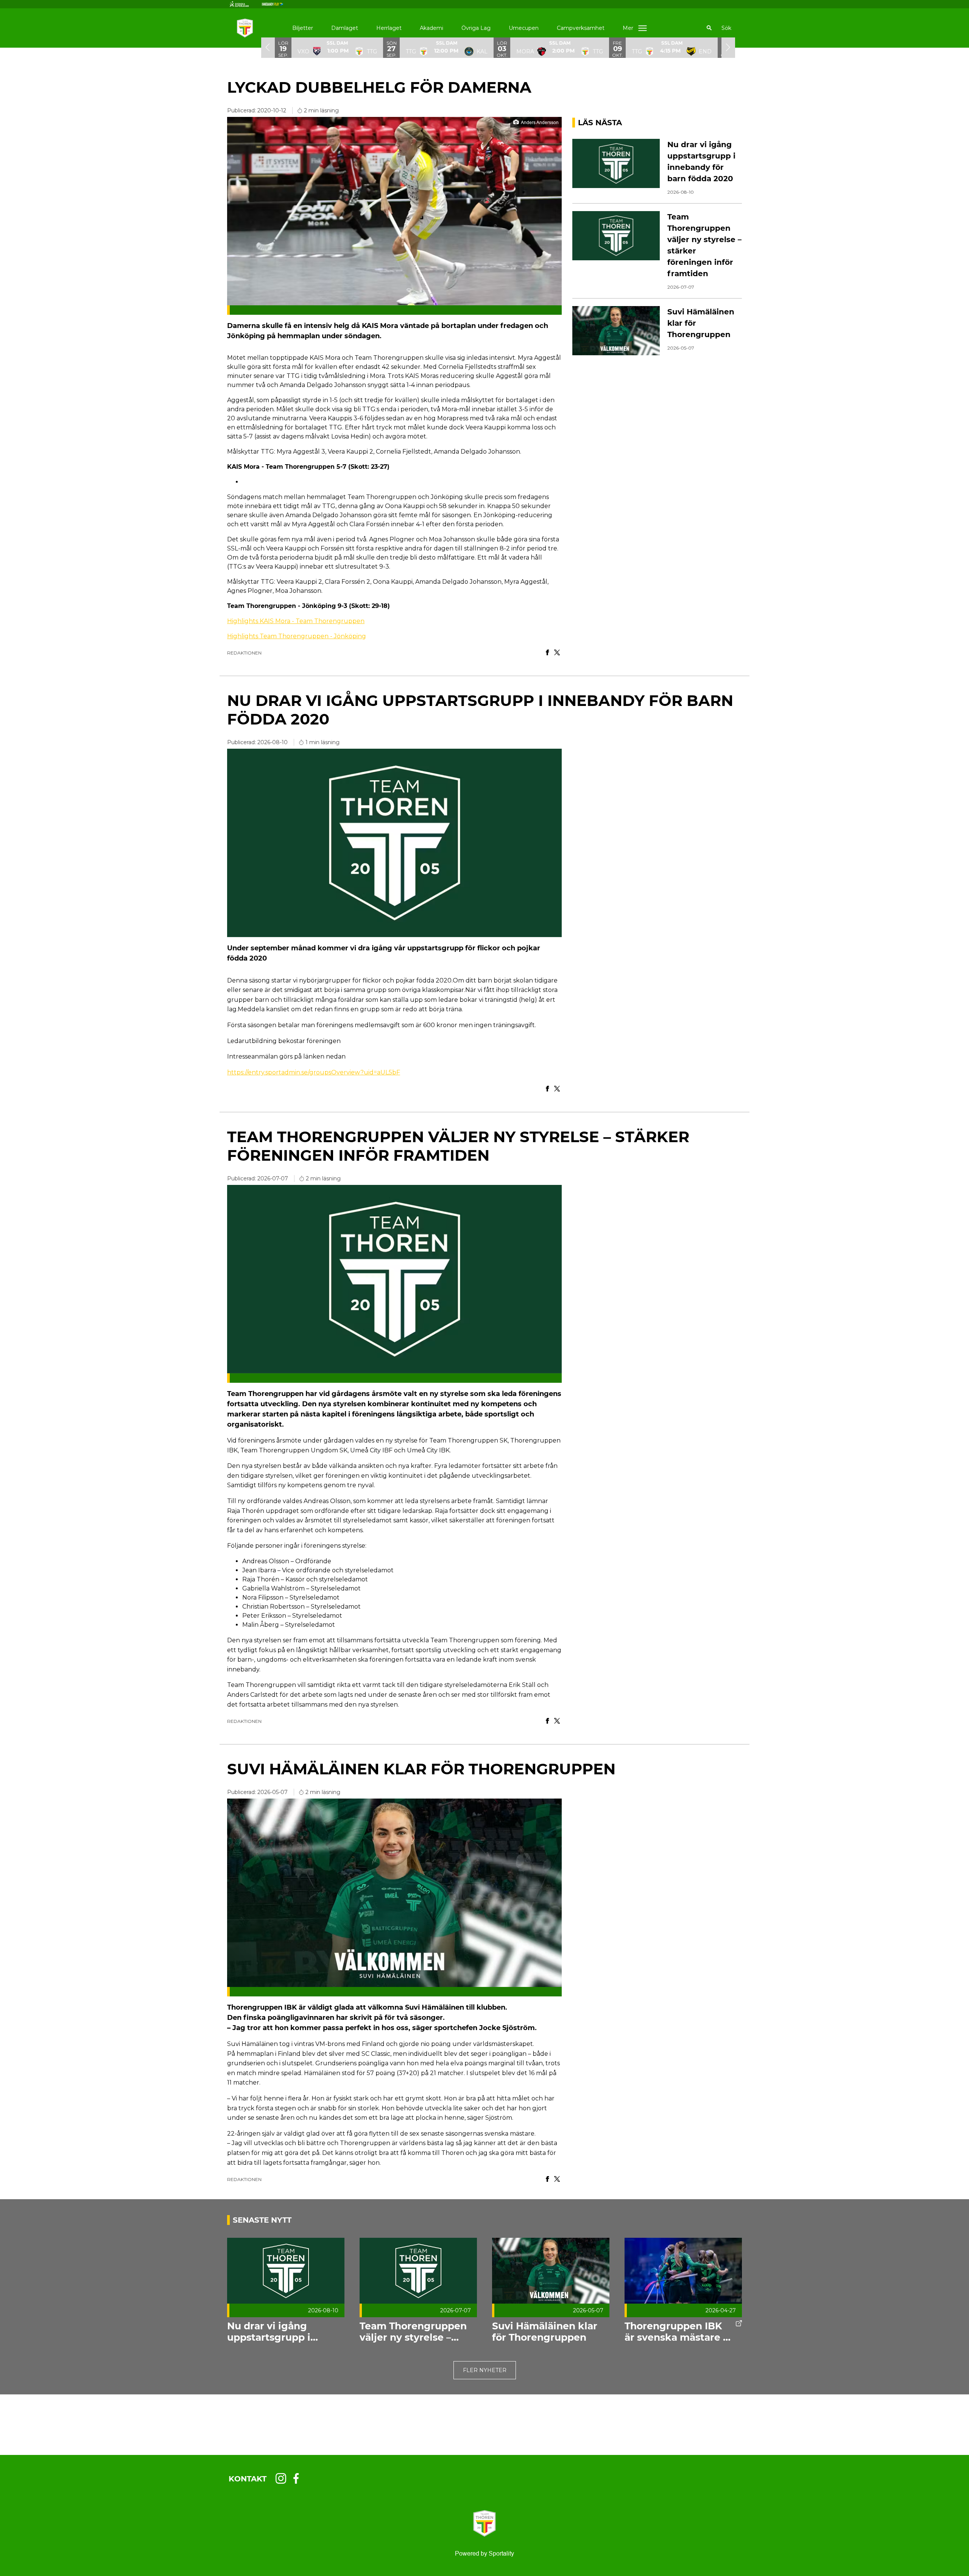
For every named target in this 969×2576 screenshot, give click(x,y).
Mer (628, 28)
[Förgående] (268, 47)
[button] (337, 47)
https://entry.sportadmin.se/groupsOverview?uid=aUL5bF (314, 1072)
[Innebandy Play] (279, 4)
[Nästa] (728, 47)
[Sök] (709, 28)
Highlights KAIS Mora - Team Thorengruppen (296, 621)
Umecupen (524, 28)
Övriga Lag (476, 28)
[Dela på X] (557, 653)
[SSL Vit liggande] (245, 4)
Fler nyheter (485, 2370)
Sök (726, 28)
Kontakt (248, 2479)
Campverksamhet (581, 28)
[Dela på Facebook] (548, 653)
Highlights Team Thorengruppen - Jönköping (297, 636)
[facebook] (298, 2478)
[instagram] (283, 2478)
